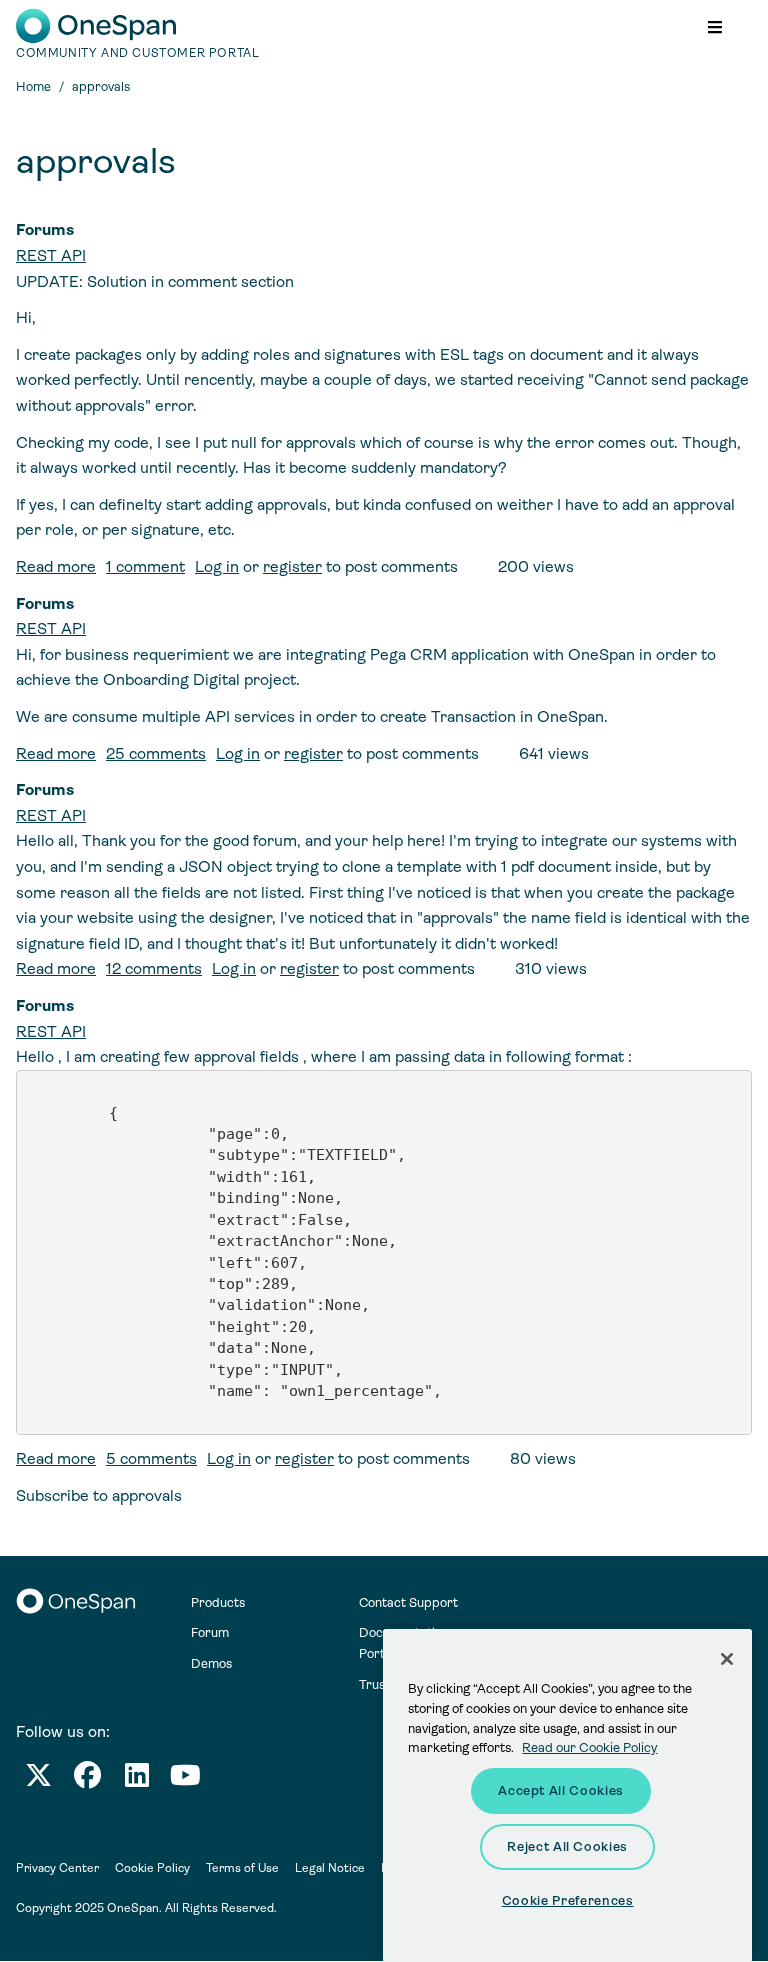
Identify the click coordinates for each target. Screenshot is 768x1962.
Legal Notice (330, 1868)
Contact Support (408, 1602)
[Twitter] (38, 1779)
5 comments (151, 1458)
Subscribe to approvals (99, 1495)
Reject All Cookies (567, 1846)
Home (33, 86)
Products (218, 1602)
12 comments (154, 968)
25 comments (156, 753)
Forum (210, 1632)
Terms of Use (242, 1868)
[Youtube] (185, 1779)
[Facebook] (87, 1779)
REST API (51, 255)
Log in (217, 566)
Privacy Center (57, 1868)
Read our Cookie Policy (589, 1747)
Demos (211, 1663)
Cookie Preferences (568, 1900)
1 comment (145, 566)
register (292, 566)
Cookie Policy (152, 1868)
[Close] (727, 1659)
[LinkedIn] (137, 1779)
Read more (56, 566)
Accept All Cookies (561, 1790)
